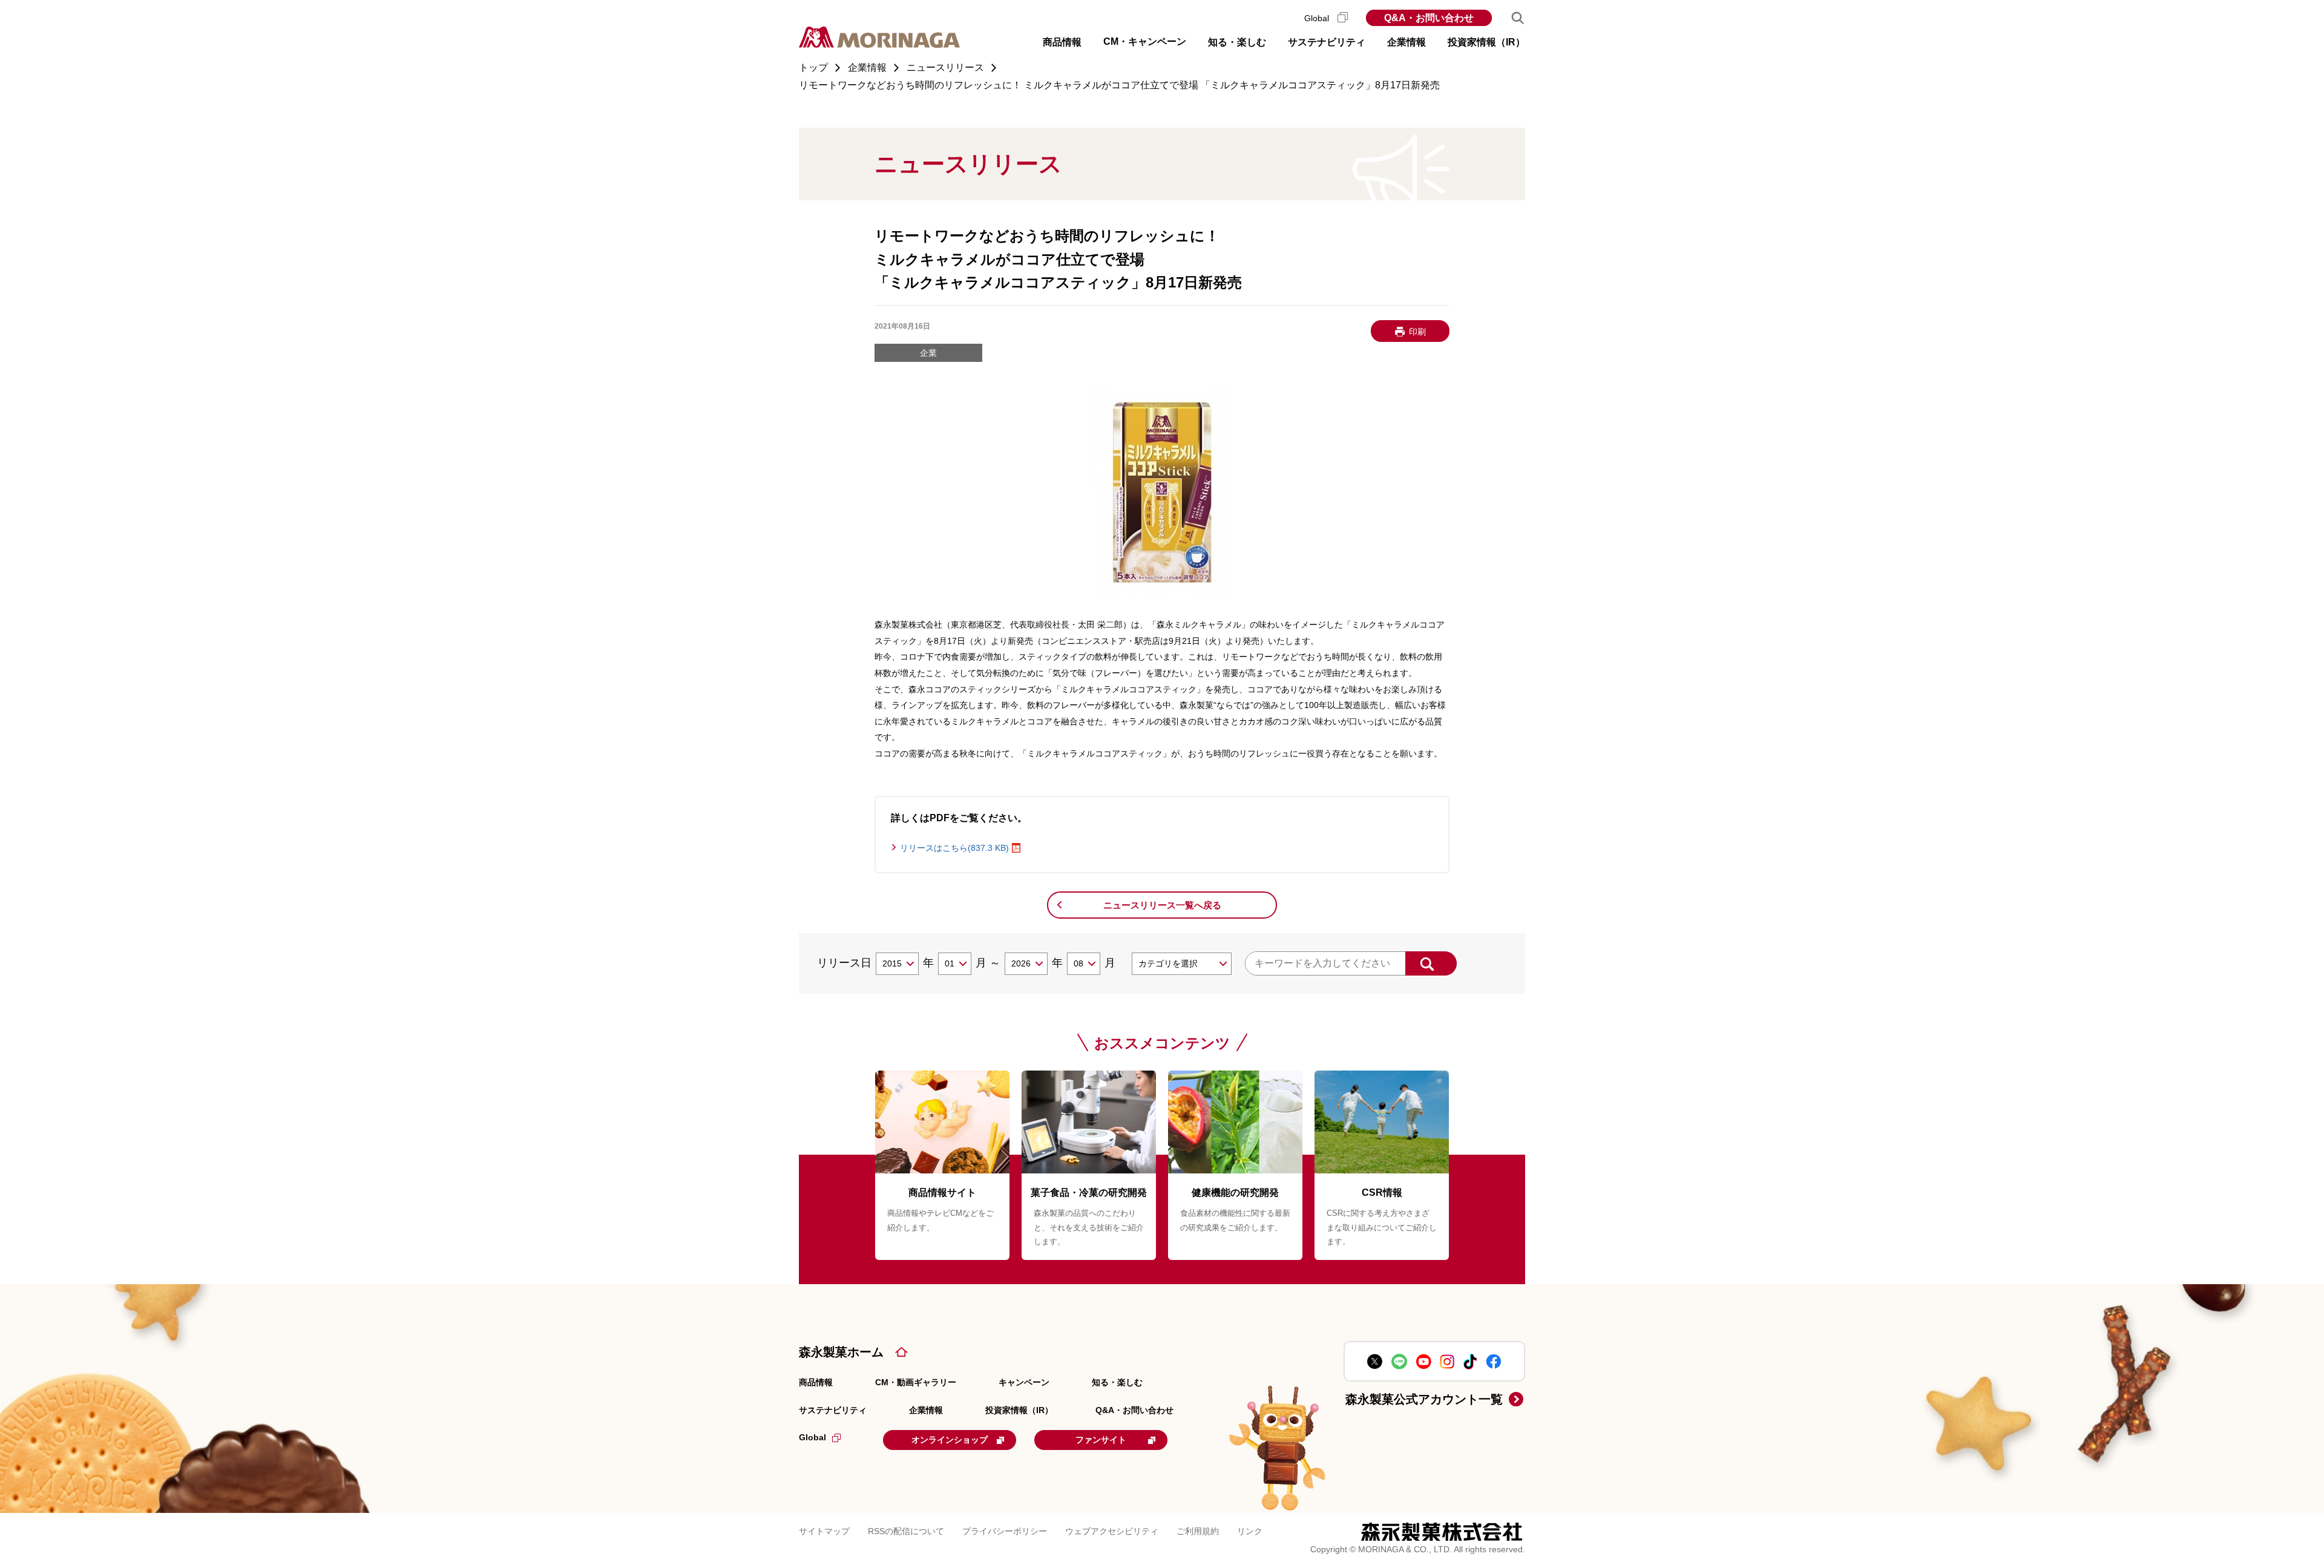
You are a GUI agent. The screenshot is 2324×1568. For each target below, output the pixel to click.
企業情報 (926, 1410)
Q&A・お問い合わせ (1429, 18)
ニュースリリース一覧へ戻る (1162, 905)
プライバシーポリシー (1005, 1531)
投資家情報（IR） (1019, 1410)
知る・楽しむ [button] (1237, 42)
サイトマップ (824, 1531)
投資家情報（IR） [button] (1486, 42)
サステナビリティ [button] (1327, 42)
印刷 (1417, 332)
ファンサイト (1101, 1440)
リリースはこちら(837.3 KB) (954, 848)
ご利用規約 (1198, 1531)
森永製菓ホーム (841, 1352)
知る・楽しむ (1117, 1382)
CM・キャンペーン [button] (1145, 41)
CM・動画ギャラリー (916, 1382)
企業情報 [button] (1407, 42)
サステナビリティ (833, 1410)
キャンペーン (1024, 1382)
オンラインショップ (950, 1440)
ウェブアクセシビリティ (1112, 1531)
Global (1318, 18)
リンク (1250, 1531)
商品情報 (816, 1382)
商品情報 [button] (1062, 42)
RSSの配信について (906, 1531)
